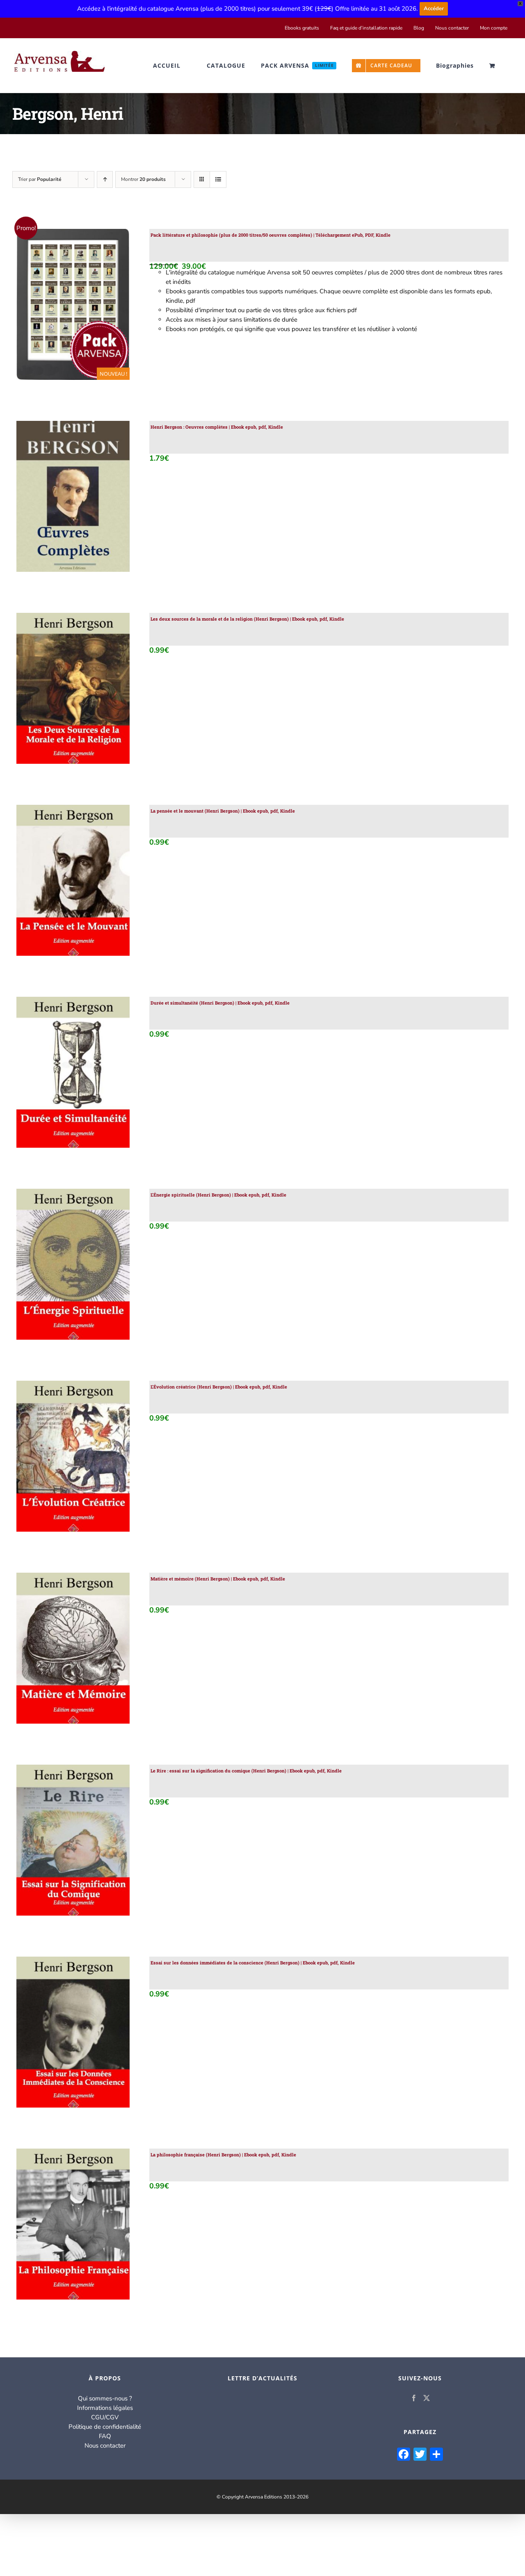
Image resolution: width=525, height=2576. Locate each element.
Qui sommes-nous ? (105, 2398)
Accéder (434, 9)
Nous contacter (105, 2446)
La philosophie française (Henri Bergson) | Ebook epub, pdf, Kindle (223, 2155)
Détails (107, 306)
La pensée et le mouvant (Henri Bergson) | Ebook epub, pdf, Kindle (223, 811)
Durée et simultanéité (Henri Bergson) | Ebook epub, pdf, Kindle (220, 1003)
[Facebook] (414, 2398)
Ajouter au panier (55, 306)
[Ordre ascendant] (105, 179)
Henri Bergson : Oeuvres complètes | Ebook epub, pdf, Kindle (217, 427)
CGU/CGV (105, 2417)
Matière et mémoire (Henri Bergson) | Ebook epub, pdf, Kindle (218, 1579)
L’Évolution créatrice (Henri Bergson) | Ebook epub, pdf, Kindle (219, 1387)
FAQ (105, 2436)
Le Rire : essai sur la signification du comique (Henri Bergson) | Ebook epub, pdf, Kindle (246, 1771)
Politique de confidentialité (105, 2427)
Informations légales (105, 2408)
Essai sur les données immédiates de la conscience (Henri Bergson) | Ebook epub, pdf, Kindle (253, 1963)
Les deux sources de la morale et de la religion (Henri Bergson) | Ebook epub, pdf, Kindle (247, 619)
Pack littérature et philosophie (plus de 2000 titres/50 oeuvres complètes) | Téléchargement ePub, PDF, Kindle (270, 235)
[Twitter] (427, 2398)
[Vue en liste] (218, 179)
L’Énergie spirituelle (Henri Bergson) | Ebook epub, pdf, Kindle (218, 1195)
